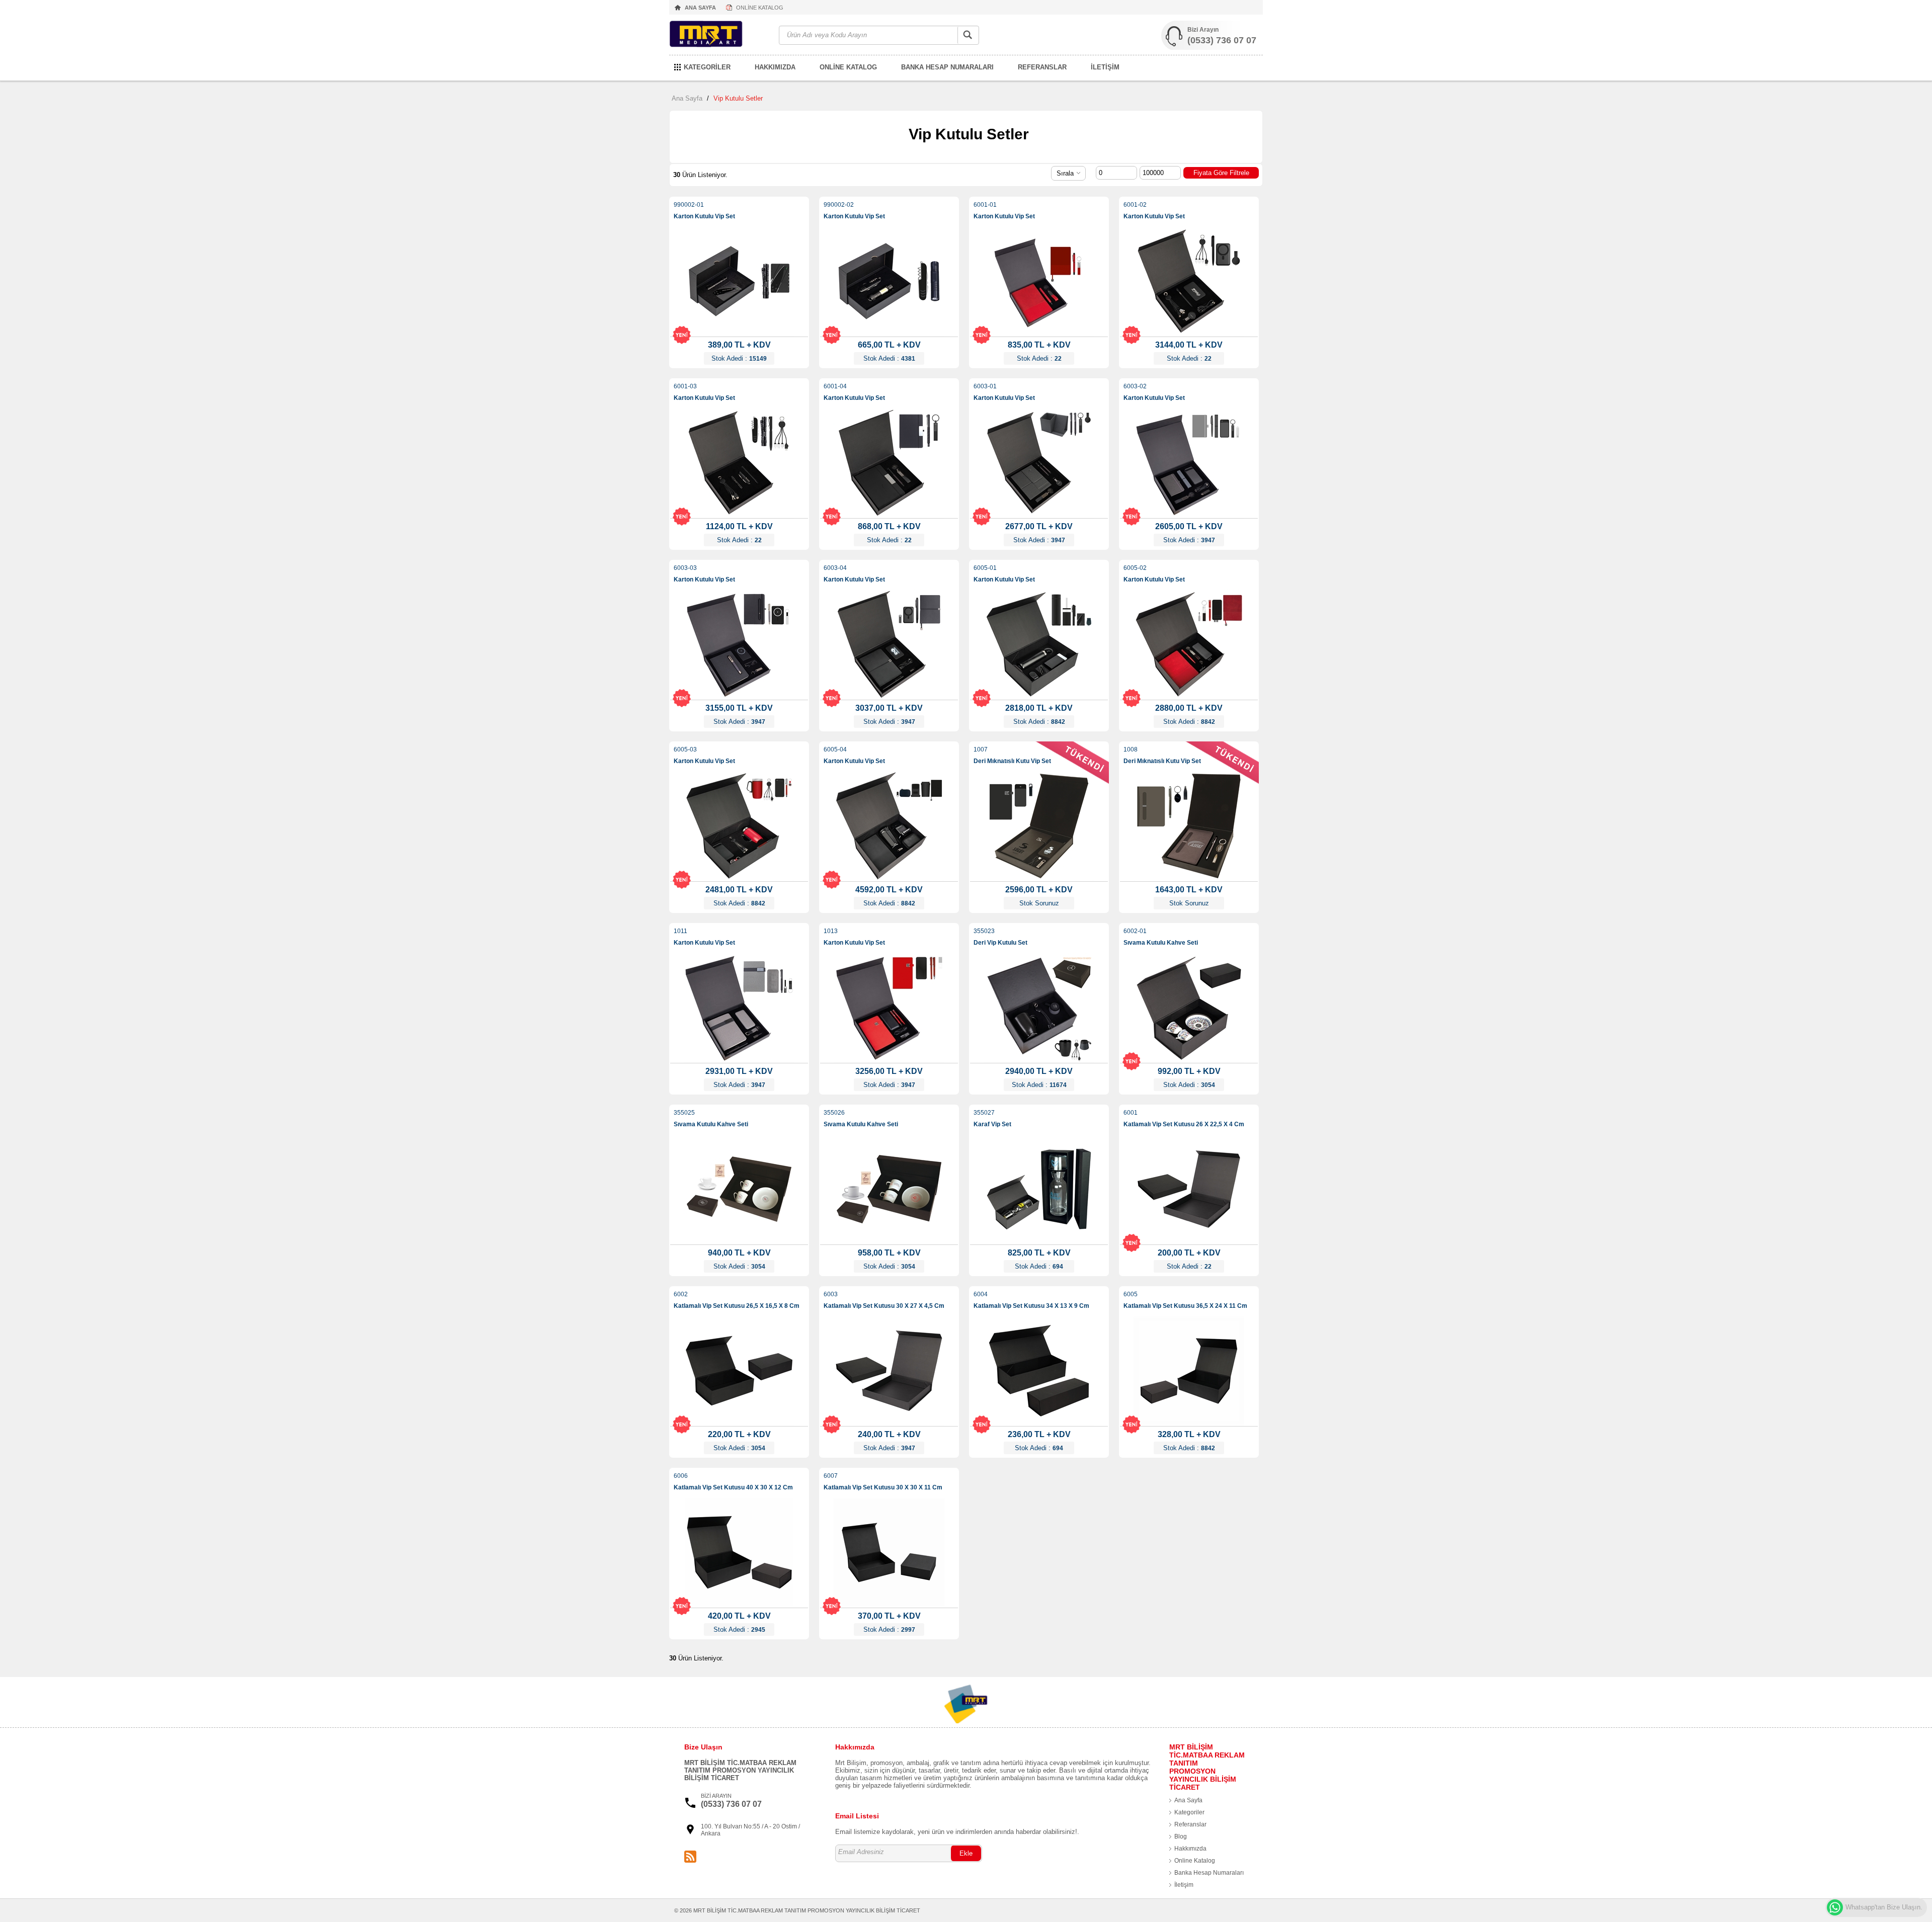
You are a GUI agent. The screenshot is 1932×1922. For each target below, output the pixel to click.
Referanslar (1190, 1824)
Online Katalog (1195, 1861)
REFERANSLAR (1042, 67)
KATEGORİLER (707, 67)
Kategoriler (1189, 1812)
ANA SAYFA (700, 8)
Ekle (966, 1853)
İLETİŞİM (1105, 67)
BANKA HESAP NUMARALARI (947, 67)
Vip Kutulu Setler (738, 98)
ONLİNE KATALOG (760, 8)
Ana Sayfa (687, 98)
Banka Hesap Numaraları (1209, 1873)
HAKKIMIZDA (775, 67)
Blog (1181, 1836)
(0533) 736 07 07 (1222, 40)
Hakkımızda (1190, 1849)
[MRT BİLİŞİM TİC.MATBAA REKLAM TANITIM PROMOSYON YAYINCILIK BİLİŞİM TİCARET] (719, 35)
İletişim (1184, 1885)
